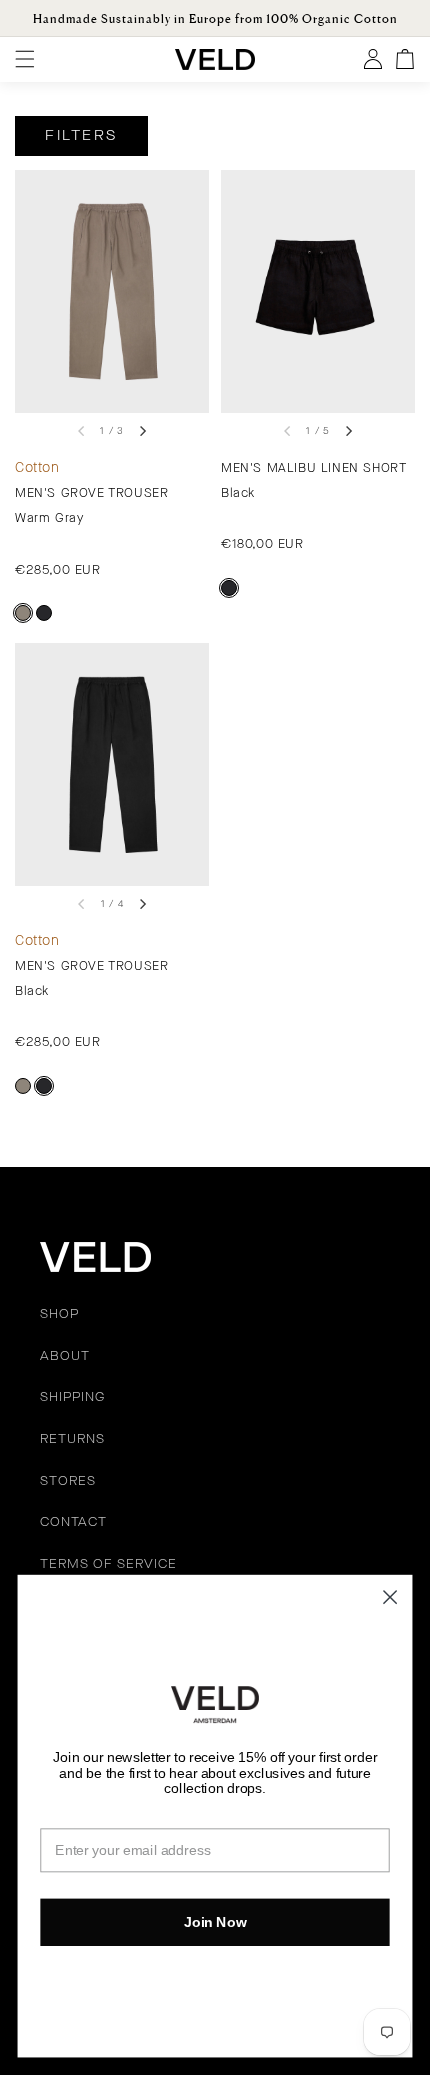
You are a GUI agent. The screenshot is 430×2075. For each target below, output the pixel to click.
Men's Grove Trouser (91, 493)
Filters (81, 136)
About (65, 1357)
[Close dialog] (390, 1597)
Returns (72, 1440)
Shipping (72, 1398)
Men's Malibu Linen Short (313, 468)
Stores (68, 1482)
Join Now (215, 1921)
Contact (73, 1523)
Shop (59, 1315)
